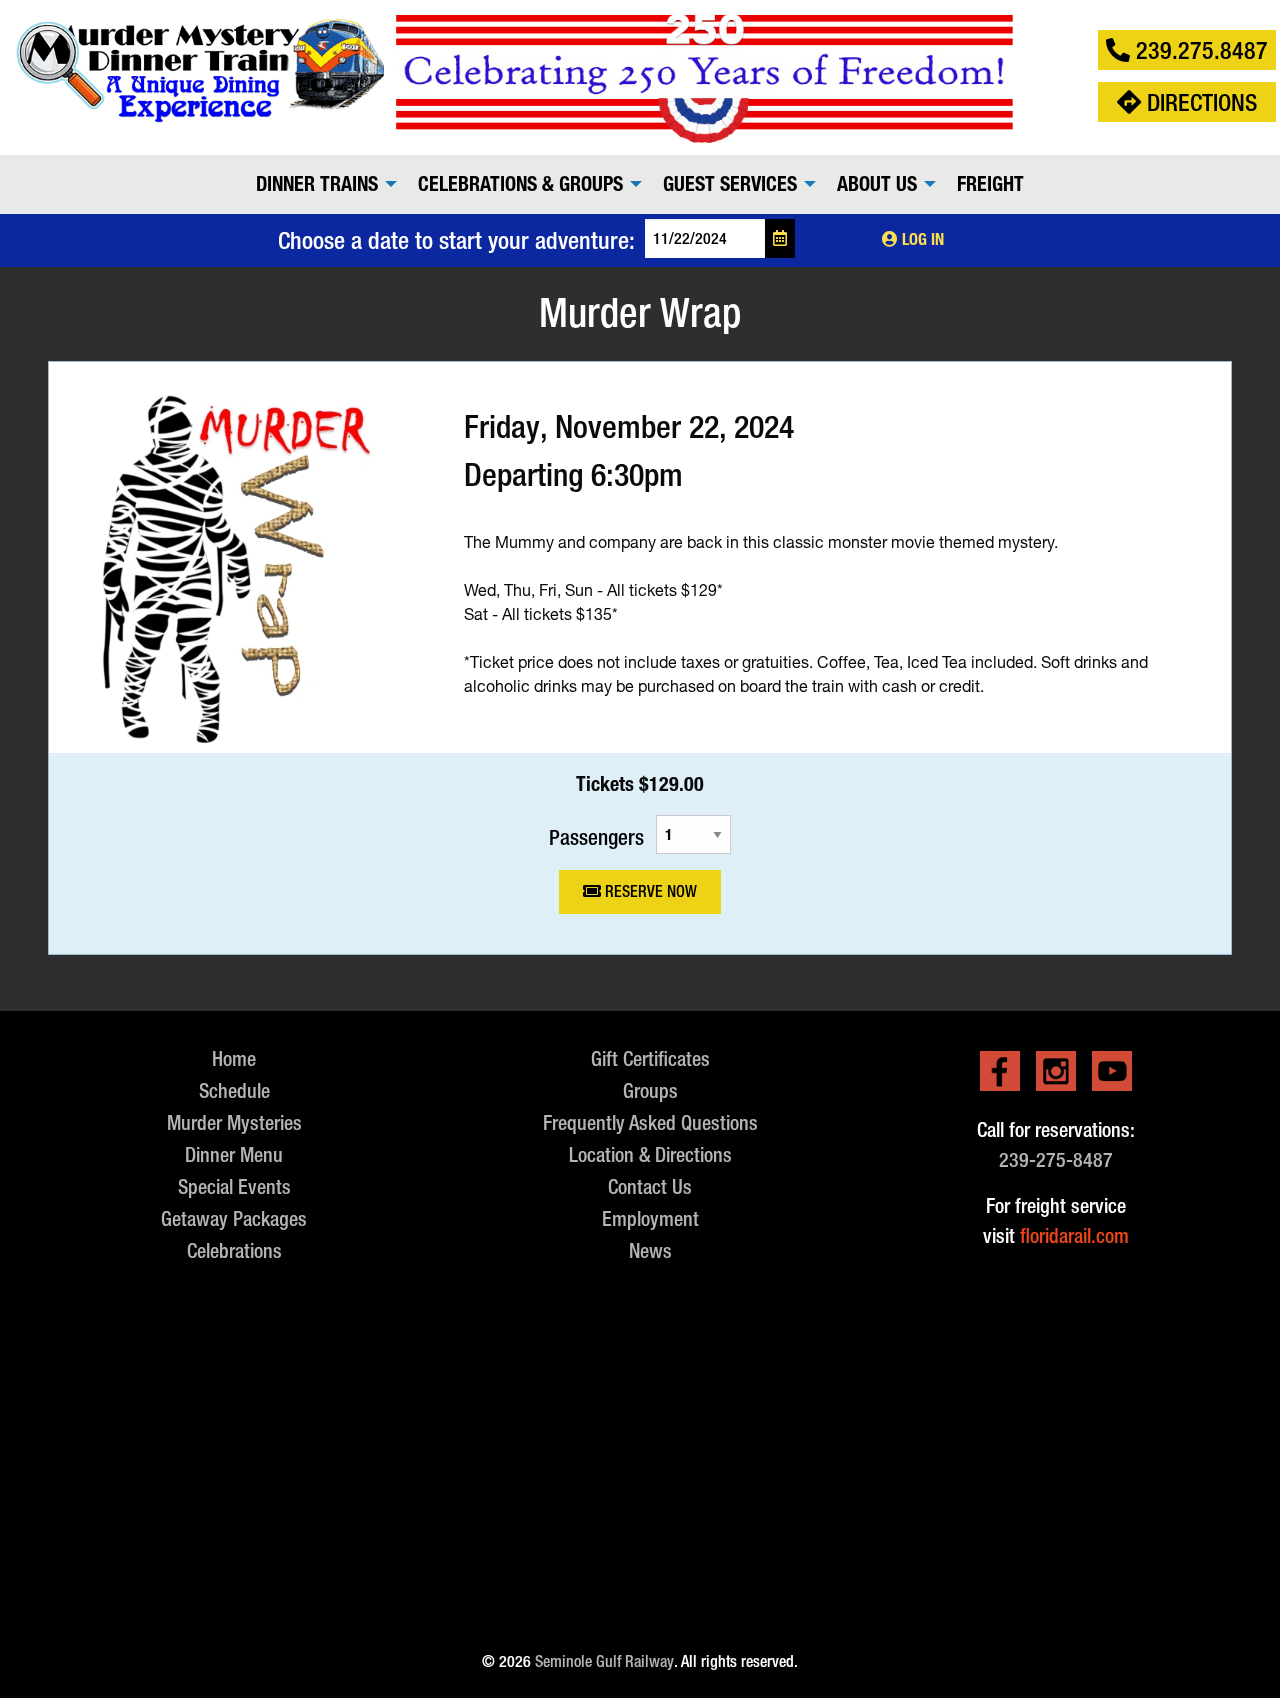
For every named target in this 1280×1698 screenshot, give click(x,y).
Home (234, 1058)
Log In (921, 239)
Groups (650, 1090)
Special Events (234, 1186)
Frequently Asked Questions (650, 1122)
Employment (650, 1218)
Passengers (596, 836)
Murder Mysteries (234, 1122)
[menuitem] (321, 184)
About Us (877, 184)
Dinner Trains (317, 184)
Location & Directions (650, 1154)
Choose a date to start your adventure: (456, 240)
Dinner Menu (234, 1154)
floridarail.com (1074, 1235)
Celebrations (234, 1250)
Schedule (234, 1090)
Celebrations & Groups (520, 184)
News (650, 1250)
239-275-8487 (1056, 1159)
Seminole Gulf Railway (604, 1661)
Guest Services (730, 184)
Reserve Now (649, 891)
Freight (990, 184)
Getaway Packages (234, 1218)
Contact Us (650, 1186)
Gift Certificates (650, 1058)
